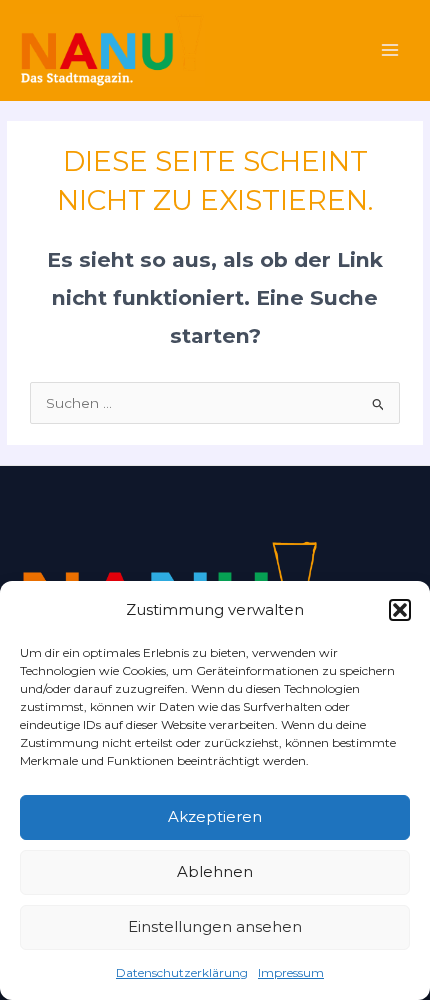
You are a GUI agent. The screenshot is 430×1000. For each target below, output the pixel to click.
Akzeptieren (215, 816)
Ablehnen (215, 871)
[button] (400, 610)
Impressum (291, 972)
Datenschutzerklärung (182, 972)
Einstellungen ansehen (215, 926)
